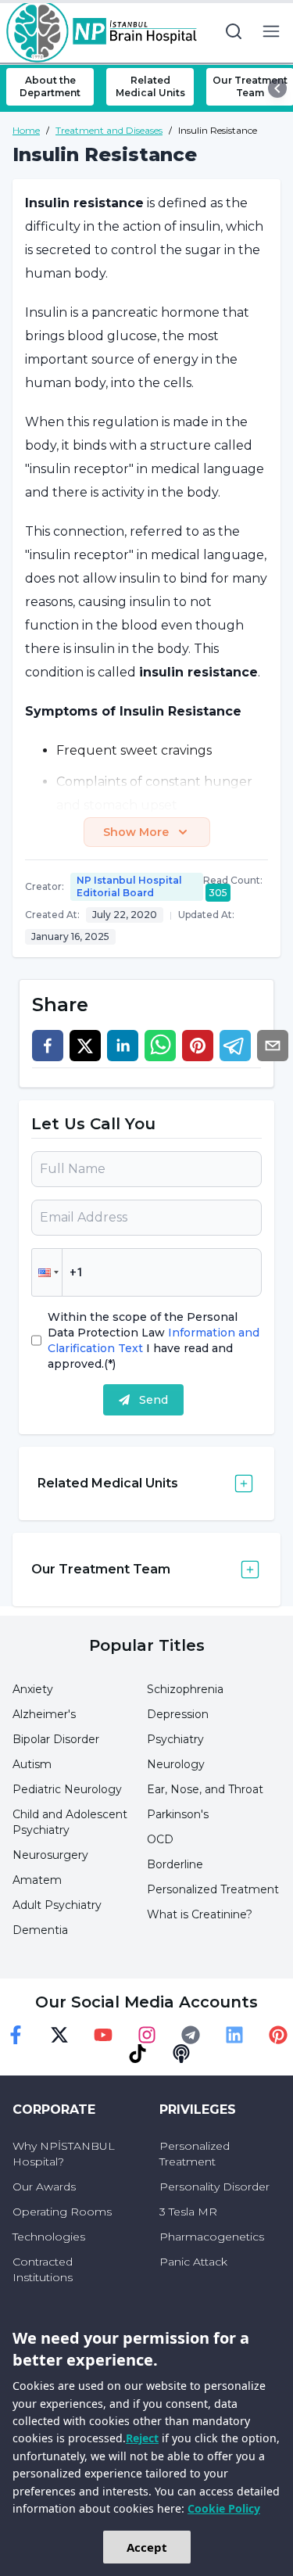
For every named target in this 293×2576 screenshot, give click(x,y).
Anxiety (33, 1689)
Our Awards (44, 2187)
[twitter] (85, 1046)
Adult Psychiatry (57, 1905)
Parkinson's (178, 1814)
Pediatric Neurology (67, 1789)
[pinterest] (198, 1046)
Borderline (175, 1864)
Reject (142, 2438)
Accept (147, 2547)
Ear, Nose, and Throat (205, 1789)
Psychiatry (175, 1739)
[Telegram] (191, 2035)
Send (154, 1400)
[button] (47, 1272)
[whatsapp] (160, 1046)
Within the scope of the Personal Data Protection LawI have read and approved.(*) (154, 1340)
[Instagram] (147, 2035)
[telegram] (235, 1046)
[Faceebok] (16, 2035)
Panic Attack (193, 2262)
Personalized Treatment (213, 1889)
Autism (32, 1764)
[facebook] (48, 1046)
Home (26, 130)
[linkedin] (123, 1046)
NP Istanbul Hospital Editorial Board (129, 886)
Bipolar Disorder (56, 1739)
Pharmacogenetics (212, 2237)
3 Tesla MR (188, 2212)
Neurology (176, 1764)
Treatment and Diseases (109, 130)
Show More (136, 832)
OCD (160, 1839)
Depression (178, 1714)
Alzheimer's (44, 1714)
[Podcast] (181, 2054)
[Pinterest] (278, 2035)
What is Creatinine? (200, 1914)
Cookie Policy (224, 2508)
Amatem (37, 1880)
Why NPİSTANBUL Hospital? (64, 2154)
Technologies (49, 2237)
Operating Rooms (62, 2212)
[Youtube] (103, 2035)
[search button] (234, 31)
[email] (273, 1046)
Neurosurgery (50, 1855)
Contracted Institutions (43, 2269)
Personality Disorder (214, 2187)
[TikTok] (138, 2054)
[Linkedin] (234, 2035)
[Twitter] (59, 2035)
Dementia (40, 1930)
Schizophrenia (185, 1689)
